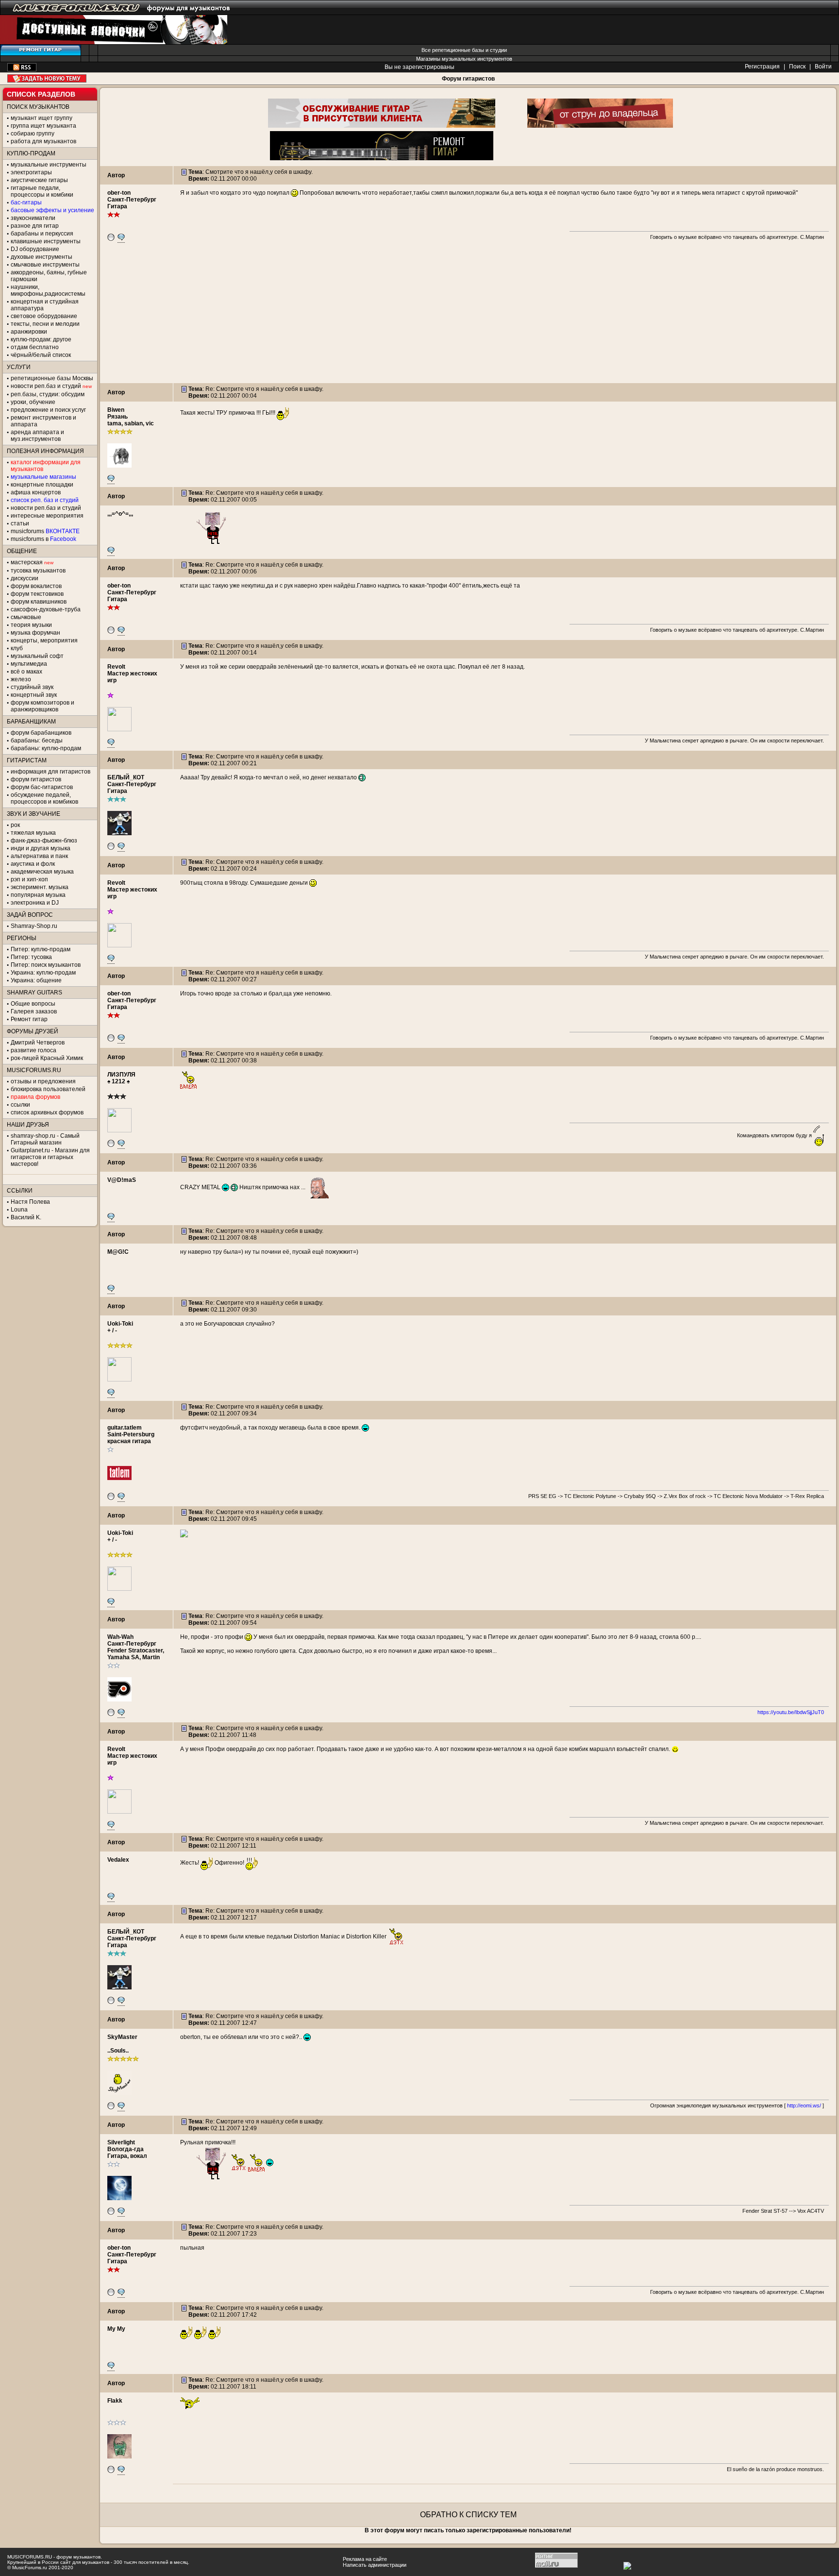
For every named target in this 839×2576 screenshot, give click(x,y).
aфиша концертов (36, 492)
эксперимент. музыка (40, 887)
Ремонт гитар (29, 1019)
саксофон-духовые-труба (46, 609)
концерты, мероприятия (44, 640)
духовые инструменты (42, 257)
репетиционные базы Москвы (52, 378)
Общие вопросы (33, 1004)
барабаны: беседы (37, 741)
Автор (116, 175)
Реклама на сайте (365, 2559)
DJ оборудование (35, 249)
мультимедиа (29, 664)
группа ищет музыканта (43, 126)
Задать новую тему (47, 78)
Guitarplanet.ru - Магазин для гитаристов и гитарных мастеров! (50, 1157)
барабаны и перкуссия (42, 234)
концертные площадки (42, 485)
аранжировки (29, 332)
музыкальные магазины (43, 477)
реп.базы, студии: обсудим (48, 394)
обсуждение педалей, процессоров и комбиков (44, 798)
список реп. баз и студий (45, 500)
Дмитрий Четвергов (38, 1043)
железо (21, 679)
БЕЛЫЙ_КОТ (126, 777)
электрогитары (31, 172)
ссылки (20, 1105)
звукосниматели (33, 218)
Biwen (116, 410)
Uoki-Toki (120, 1324)
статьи (20, 523)
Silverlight (121, 2142)
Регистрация (762, 67)
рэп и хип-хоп (29, 879)
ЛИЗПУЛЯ (121, 1075)
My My (116, 2329)
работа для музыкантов (43, 141)
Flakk (115, 2401)
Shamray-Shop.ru (34, 926)
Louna (19, 1210)
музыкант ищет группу (42, 118)
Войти (823, 67)
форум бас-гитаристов (42, 787)
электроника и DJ (35, 903)
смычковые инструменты (45, 265)
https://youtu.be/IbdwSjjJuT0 (791, 1712)
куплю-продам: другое (41, 339)
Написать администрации (375, 2565)
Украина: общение (36, 980)
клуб (17, 648)
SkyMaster (122, 2037)
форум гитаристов (36, 779)
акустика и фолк (33, 864)
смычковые (26, 617)
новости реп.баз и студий (46, 508)
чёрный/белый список (41, 355)
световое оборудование (44, 316)
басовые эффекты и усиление (52, 210)
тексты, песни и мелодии (45, 324)
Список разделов (41, 94)
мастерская (27, 562)
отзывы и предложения (43, 1081)
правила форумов (35, 1097)
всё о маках (26, 672)
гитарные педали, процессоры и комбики (42, 191)
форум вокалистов (36, 586)
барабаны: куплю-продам (46, 748)
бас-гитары (26, 202)
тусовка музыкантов (38, 571)
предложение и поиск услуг (48, 410)
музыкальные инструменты (49, 165)
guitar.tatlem (125, 1428)
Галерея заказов (34, 1011)
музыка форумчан (35, 633)
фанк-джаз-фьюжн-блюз (44, 841)
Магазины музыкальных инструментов (464, 59)
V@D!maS (122, 1180)
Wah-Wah (120, 1637)
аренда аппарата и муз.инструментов (37, 436)
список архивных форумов (47, 1112)
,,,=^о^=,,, (120, 514)
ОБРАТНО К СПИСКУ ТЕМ (468, 2515)
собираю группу (33, 134)
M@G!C (118, 1252)
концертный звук (34, 695)
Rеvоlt (116, 667)
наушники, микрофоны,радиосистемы (48, 290)
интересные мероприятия (47, 516)
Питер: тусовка (31, 957)
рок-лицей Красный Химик (47, 1058)
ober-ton (119, 193)
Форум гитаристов (468, 79)
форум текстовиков (37, 594)
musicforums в (43, 539)
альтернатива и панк (39, 856)
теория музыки (31, 625)
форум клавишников (39, 602)
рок (15, 825)
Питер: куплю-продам (41, 949)
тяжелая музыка (33, 833)
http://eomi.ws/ (804, 2105)
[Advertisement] (468, 315)
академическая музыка (42, 872)
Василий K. (26, 1217)
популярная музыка (38, 895)
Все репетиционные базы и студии (464, 50)
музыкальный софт (37, 656)
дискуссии (25, 578)
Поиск (797, 67)
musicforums (45, 531)
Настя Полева (30, 1202)
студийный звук (32, 687)
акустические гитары (39, 180)
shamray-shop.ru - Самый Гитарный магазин (45, 1139)
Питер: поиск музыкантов (46, 965)
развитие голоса (34, 1050)
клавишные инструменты (46, 241)
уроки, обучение (33, 402)
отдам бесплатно (35, 347)
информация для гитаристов (50, 772)
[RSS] (22, 69)
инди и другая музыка (41, 848)
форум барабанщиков (41, 733)
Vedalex (118, 1860)
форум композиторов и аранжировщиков (42, 706)
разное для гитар (35, 226)
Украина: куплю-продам (43, 973)
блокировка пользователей (48, 1089)
